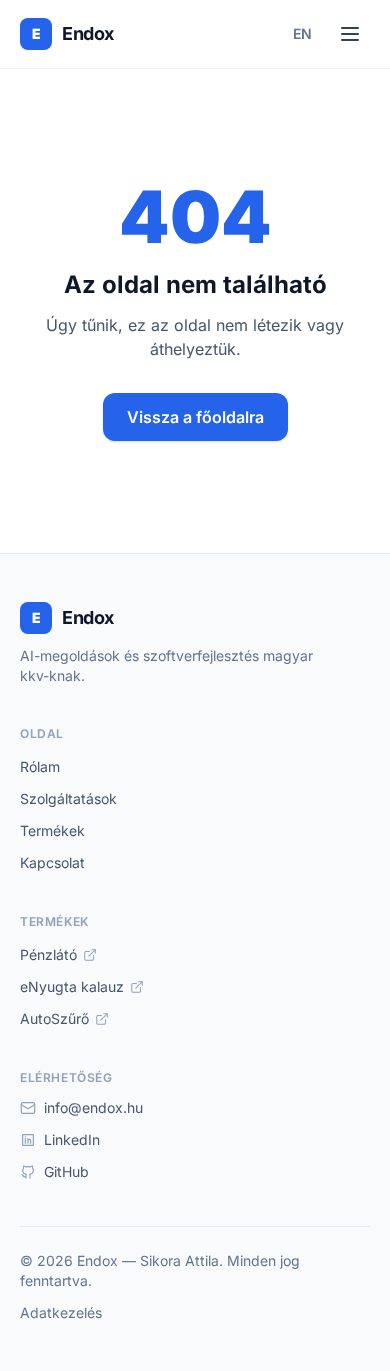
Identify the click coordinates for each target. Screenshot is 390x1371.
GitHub (66, 1171)
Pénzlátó (48, 954)
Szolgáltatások (68, 798)
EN (302, 33)
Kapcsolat (52, 862)
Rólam (40, 766)
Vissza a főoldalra (195, 417)
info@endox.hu (93, 1107)
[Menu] (350, 34)
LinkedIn (72, 1139)
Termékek (52, 830)
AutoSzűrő (54, 1018)
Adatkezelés (61, 1312)
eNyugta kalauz (72, 986)
